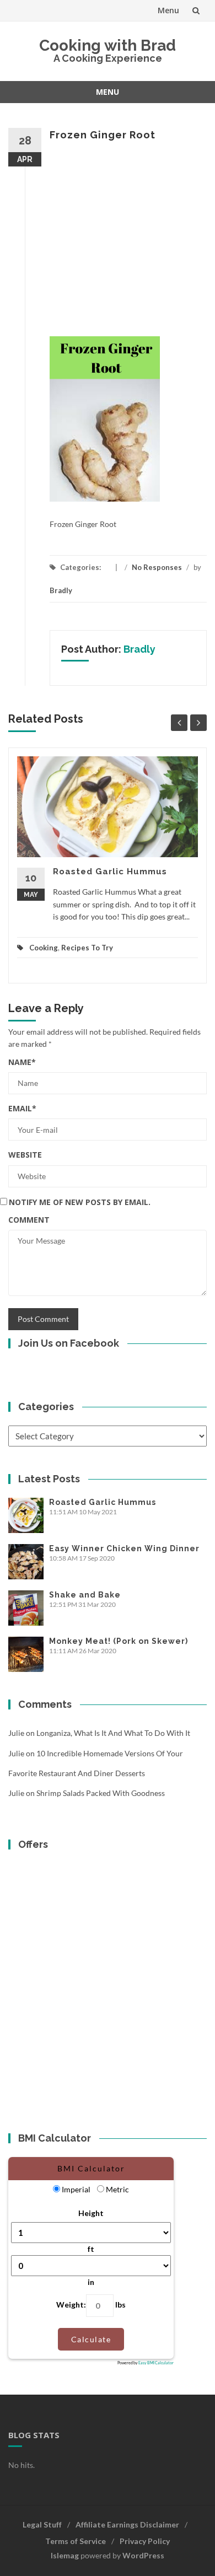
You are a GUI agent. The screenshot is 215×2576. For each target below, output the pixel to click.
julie (16, 1733)
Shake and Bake (85, 1595)
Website (25, 1155)
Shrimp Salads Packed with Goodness (101, 1793)
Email (22, 1108)
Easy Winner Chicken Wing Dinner (124, 1548)
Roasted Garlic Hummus (110, 872)
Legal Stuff (42, 2524)
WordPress (143, 2555)
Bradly (61, 590)
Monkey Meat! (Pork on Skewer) (119, 1641)
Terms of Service (76, 2541)
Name (22, 1062)
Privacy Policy (145, 2541)
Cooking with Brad (108, 45)
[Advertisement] (108, 239)
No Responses (157, 567)
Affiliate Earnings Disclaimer (127, 2524)
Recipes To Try (87, 948)
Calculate (91, 2339)
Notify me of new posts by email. (80, 1202)
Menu (168, 10)
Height (91, 2213)
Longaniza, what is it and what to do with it (113, 1733)
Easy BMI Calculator (156, 2363)
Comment (29, 1220)
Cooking (44, 948)
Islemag (65, 2555)
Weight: (71, 2305)
